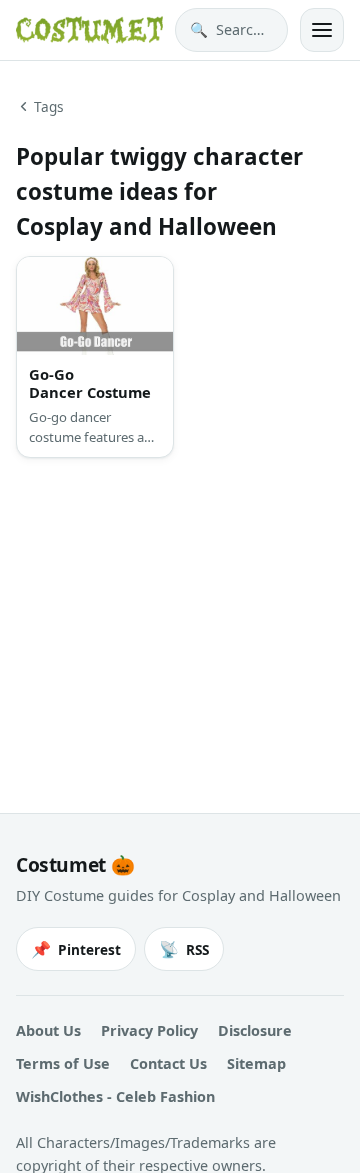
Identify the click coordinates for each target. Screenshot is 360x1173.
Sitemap (256, 1063)
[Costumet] (89, 30)
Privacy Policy (149, 1030)
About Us (48, 1030)
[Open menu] (322, 30)
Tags (49, 106)
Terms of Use (63, 1063)
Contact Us (168, 1063)
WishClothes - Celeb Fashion (115, 1096)
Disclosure (255, 1030)
